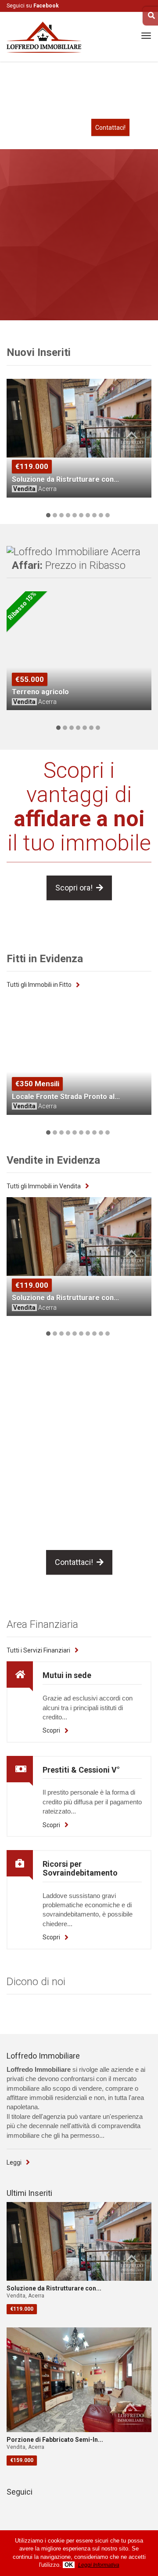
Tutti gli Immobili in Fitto (39, 985)
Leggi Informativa (99, 2565)
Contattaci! (110, 128)
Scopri (51, 1730)
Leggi (14, 2162)
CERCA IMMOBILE (82, 292)
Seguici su (33, 6)
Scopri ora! (76, 888)
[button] (48, 515)
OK (69, 2565)
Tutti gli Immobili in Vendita (44, 1186)
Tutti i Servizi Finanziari (38, 1650)
